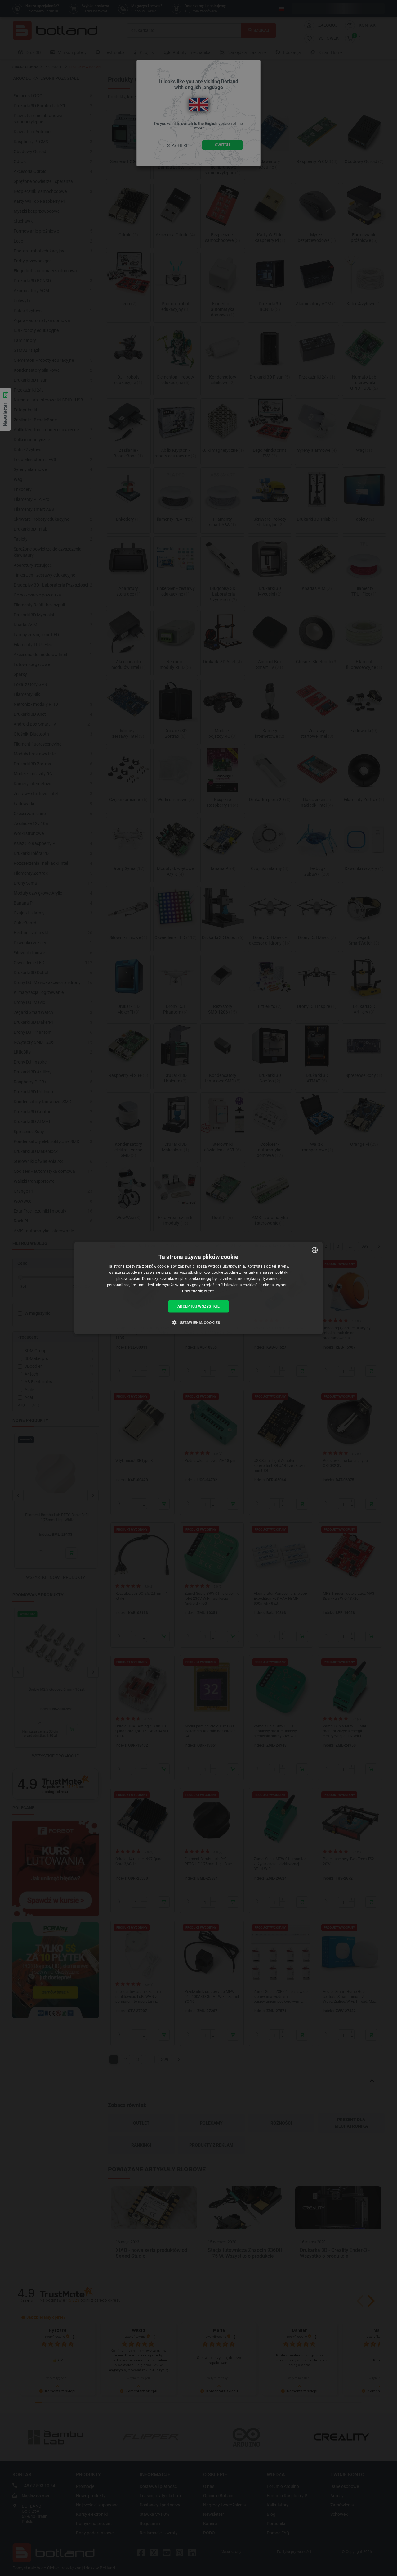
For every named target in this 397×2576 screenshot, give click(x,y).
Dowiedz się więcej (198, 1291)
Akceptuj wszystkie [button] (198, 1306)
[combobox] (315, 1250)
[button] (198, 1322)
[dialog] (198, 1288)
